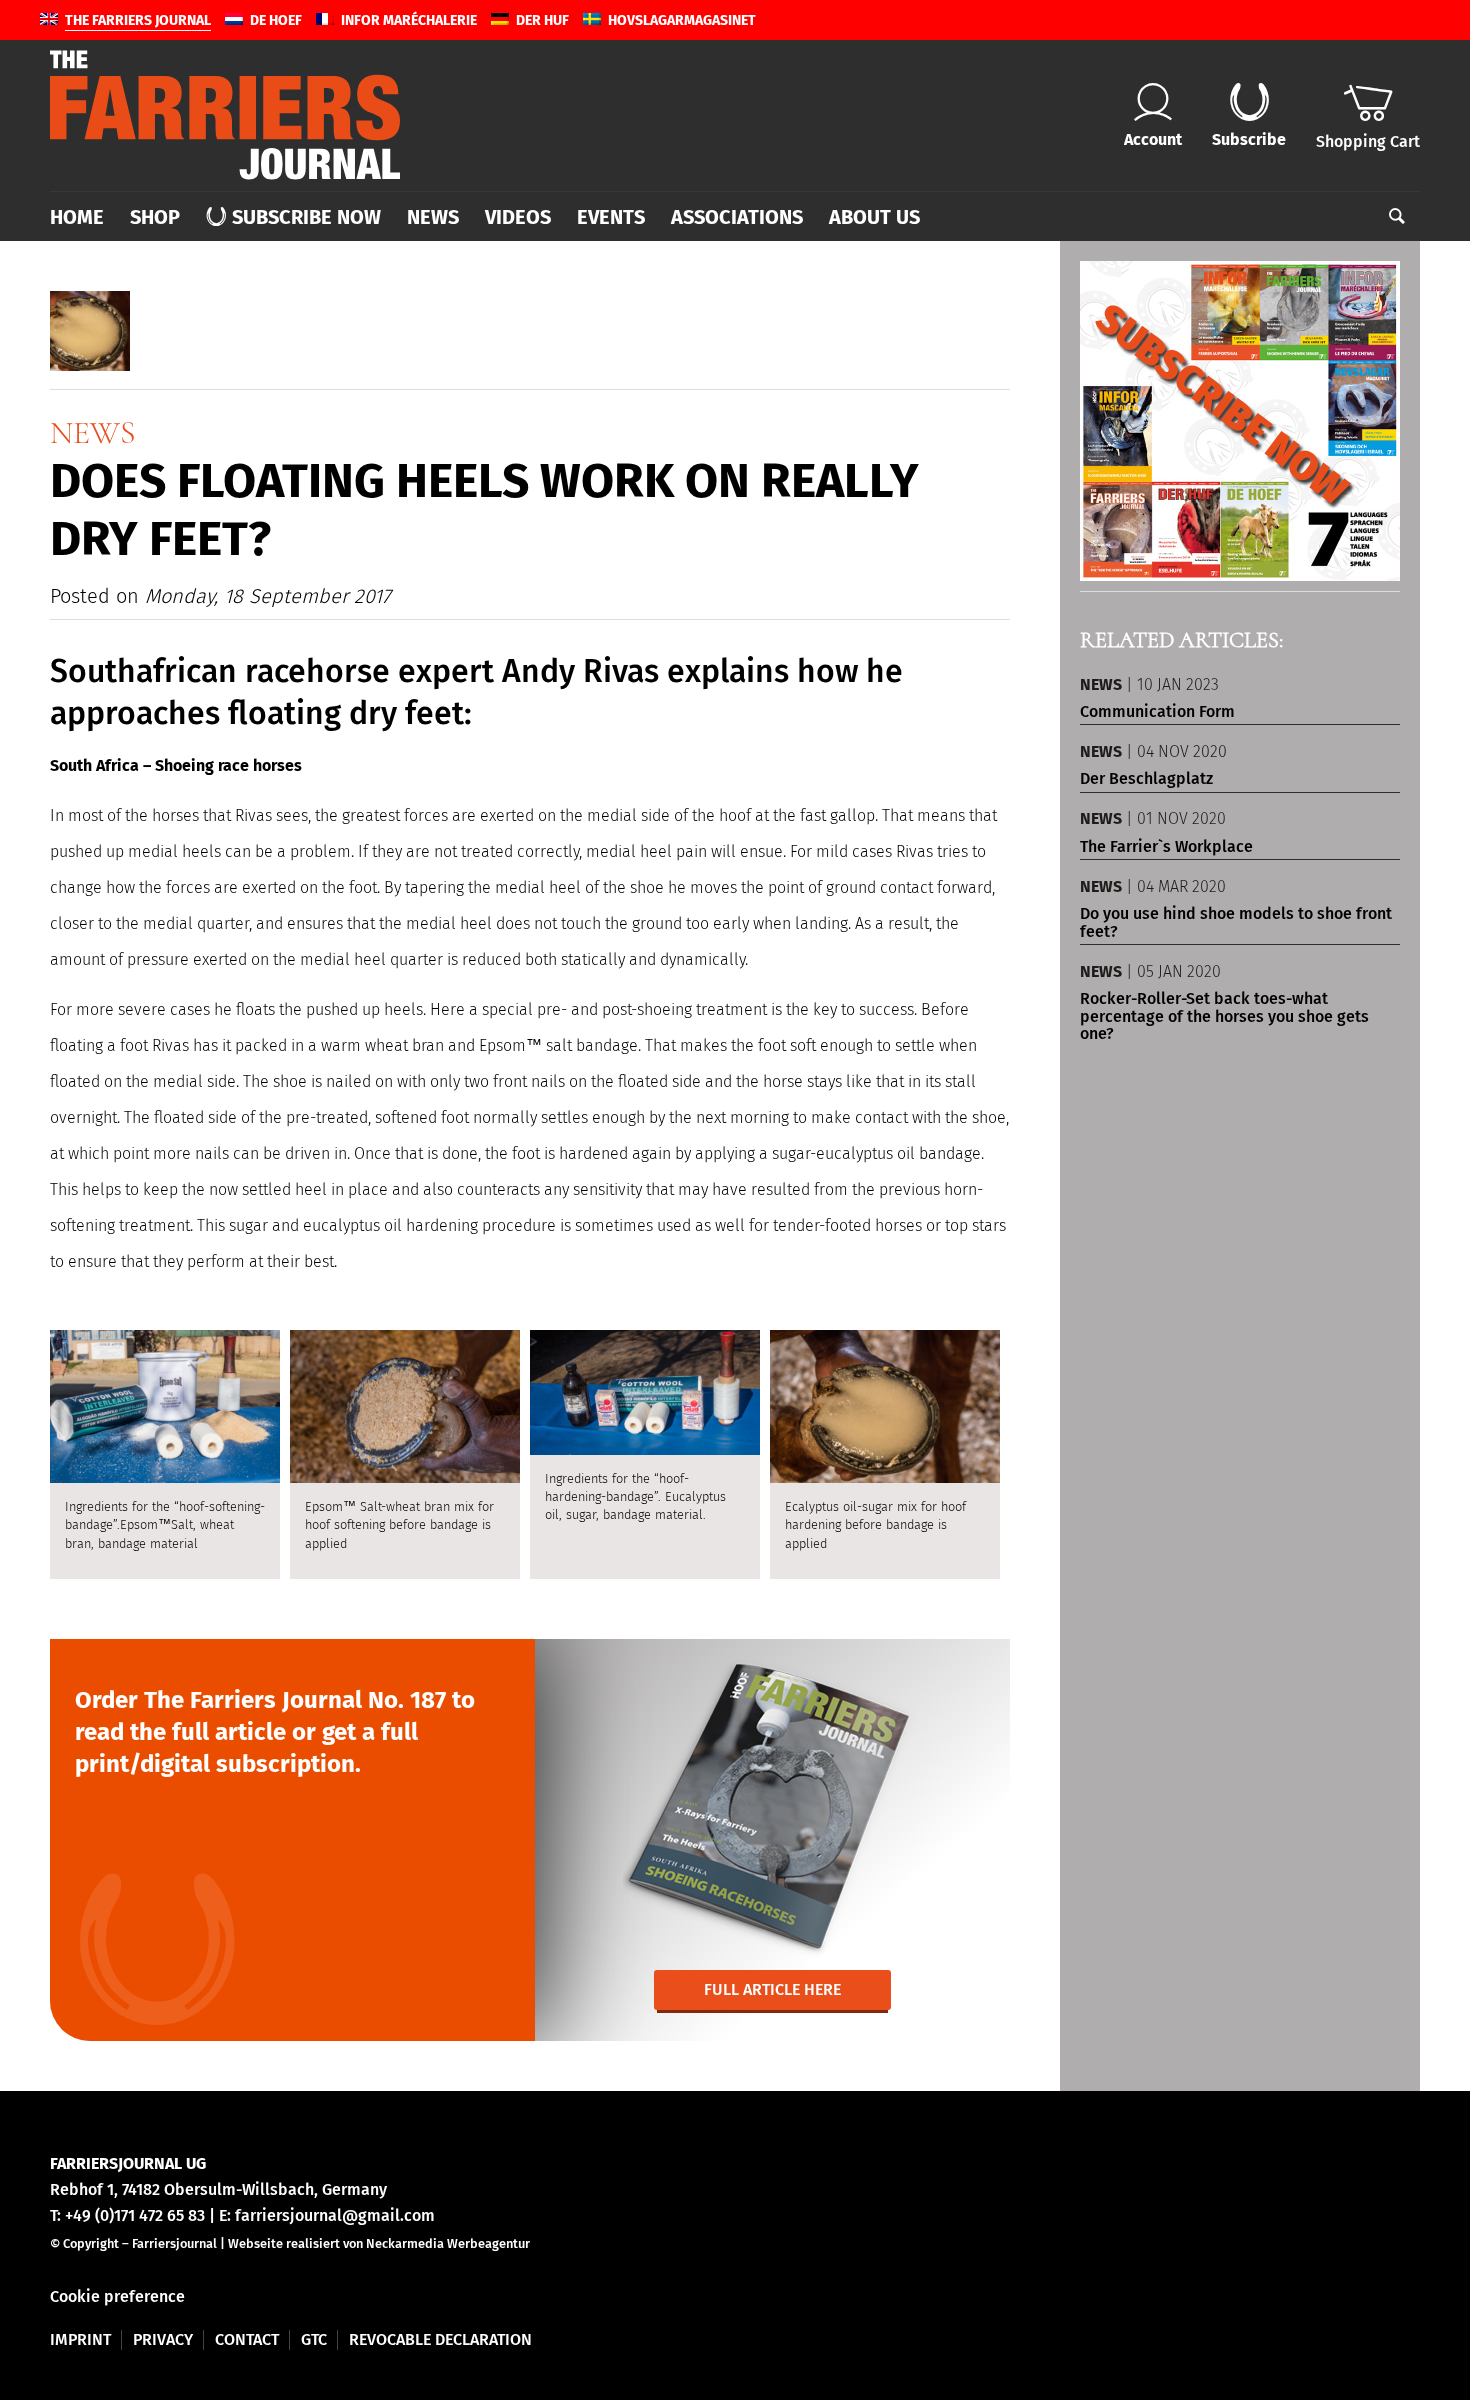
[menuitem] (83, 217)
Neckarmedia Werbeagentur (448, 2243)
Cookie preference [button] (117, 2296)
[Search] (1390, 217)
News (93, 432)
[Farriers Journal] (225, 115)
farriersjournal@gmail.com (335, 2215)
